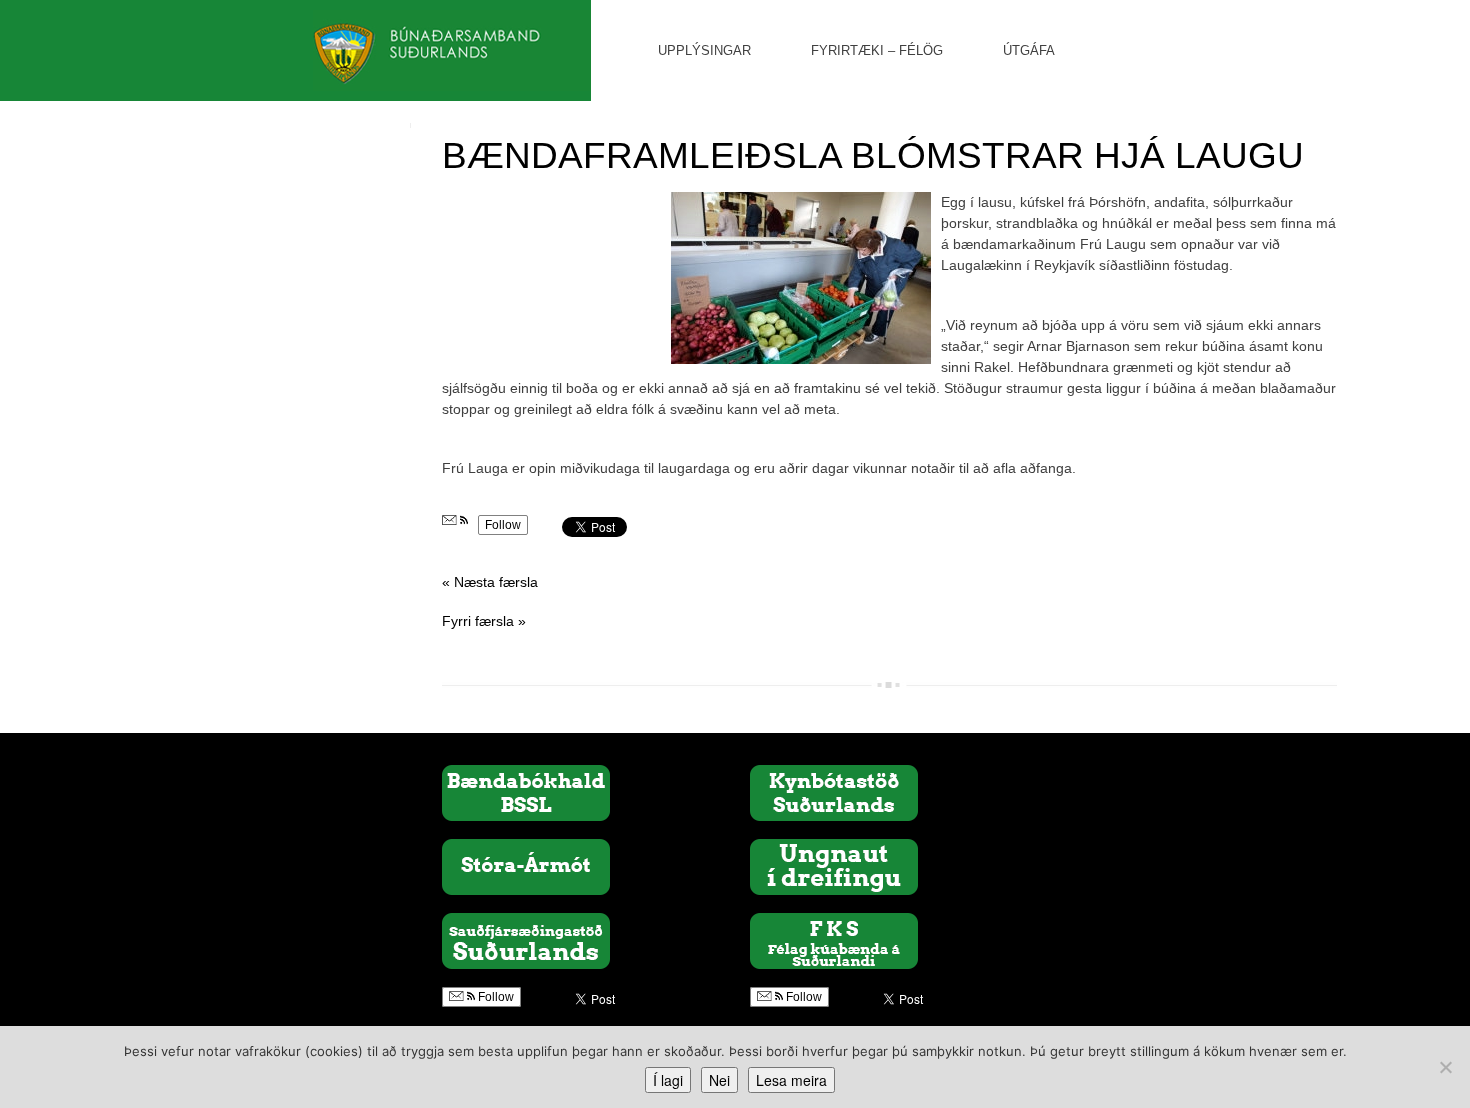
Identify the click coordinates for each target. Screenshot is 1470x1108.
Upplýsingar (704, 50)
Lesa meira (791, 1080)
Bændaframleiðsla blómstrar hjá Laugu (873, 155)
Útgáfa (1029, 50)
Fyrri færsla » (484, 621)
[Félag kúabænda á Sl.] (834, 940)
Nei (719, 1080)
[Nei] (1445, 1067)
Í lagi (668, 1080)
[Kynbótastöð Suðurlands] (834, 792)
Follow (503, 525)
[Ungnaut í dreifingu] (834, 866)
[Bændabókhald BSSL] (526, 792)
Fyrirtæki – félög (877, 50)
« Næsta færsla (490, 582)
